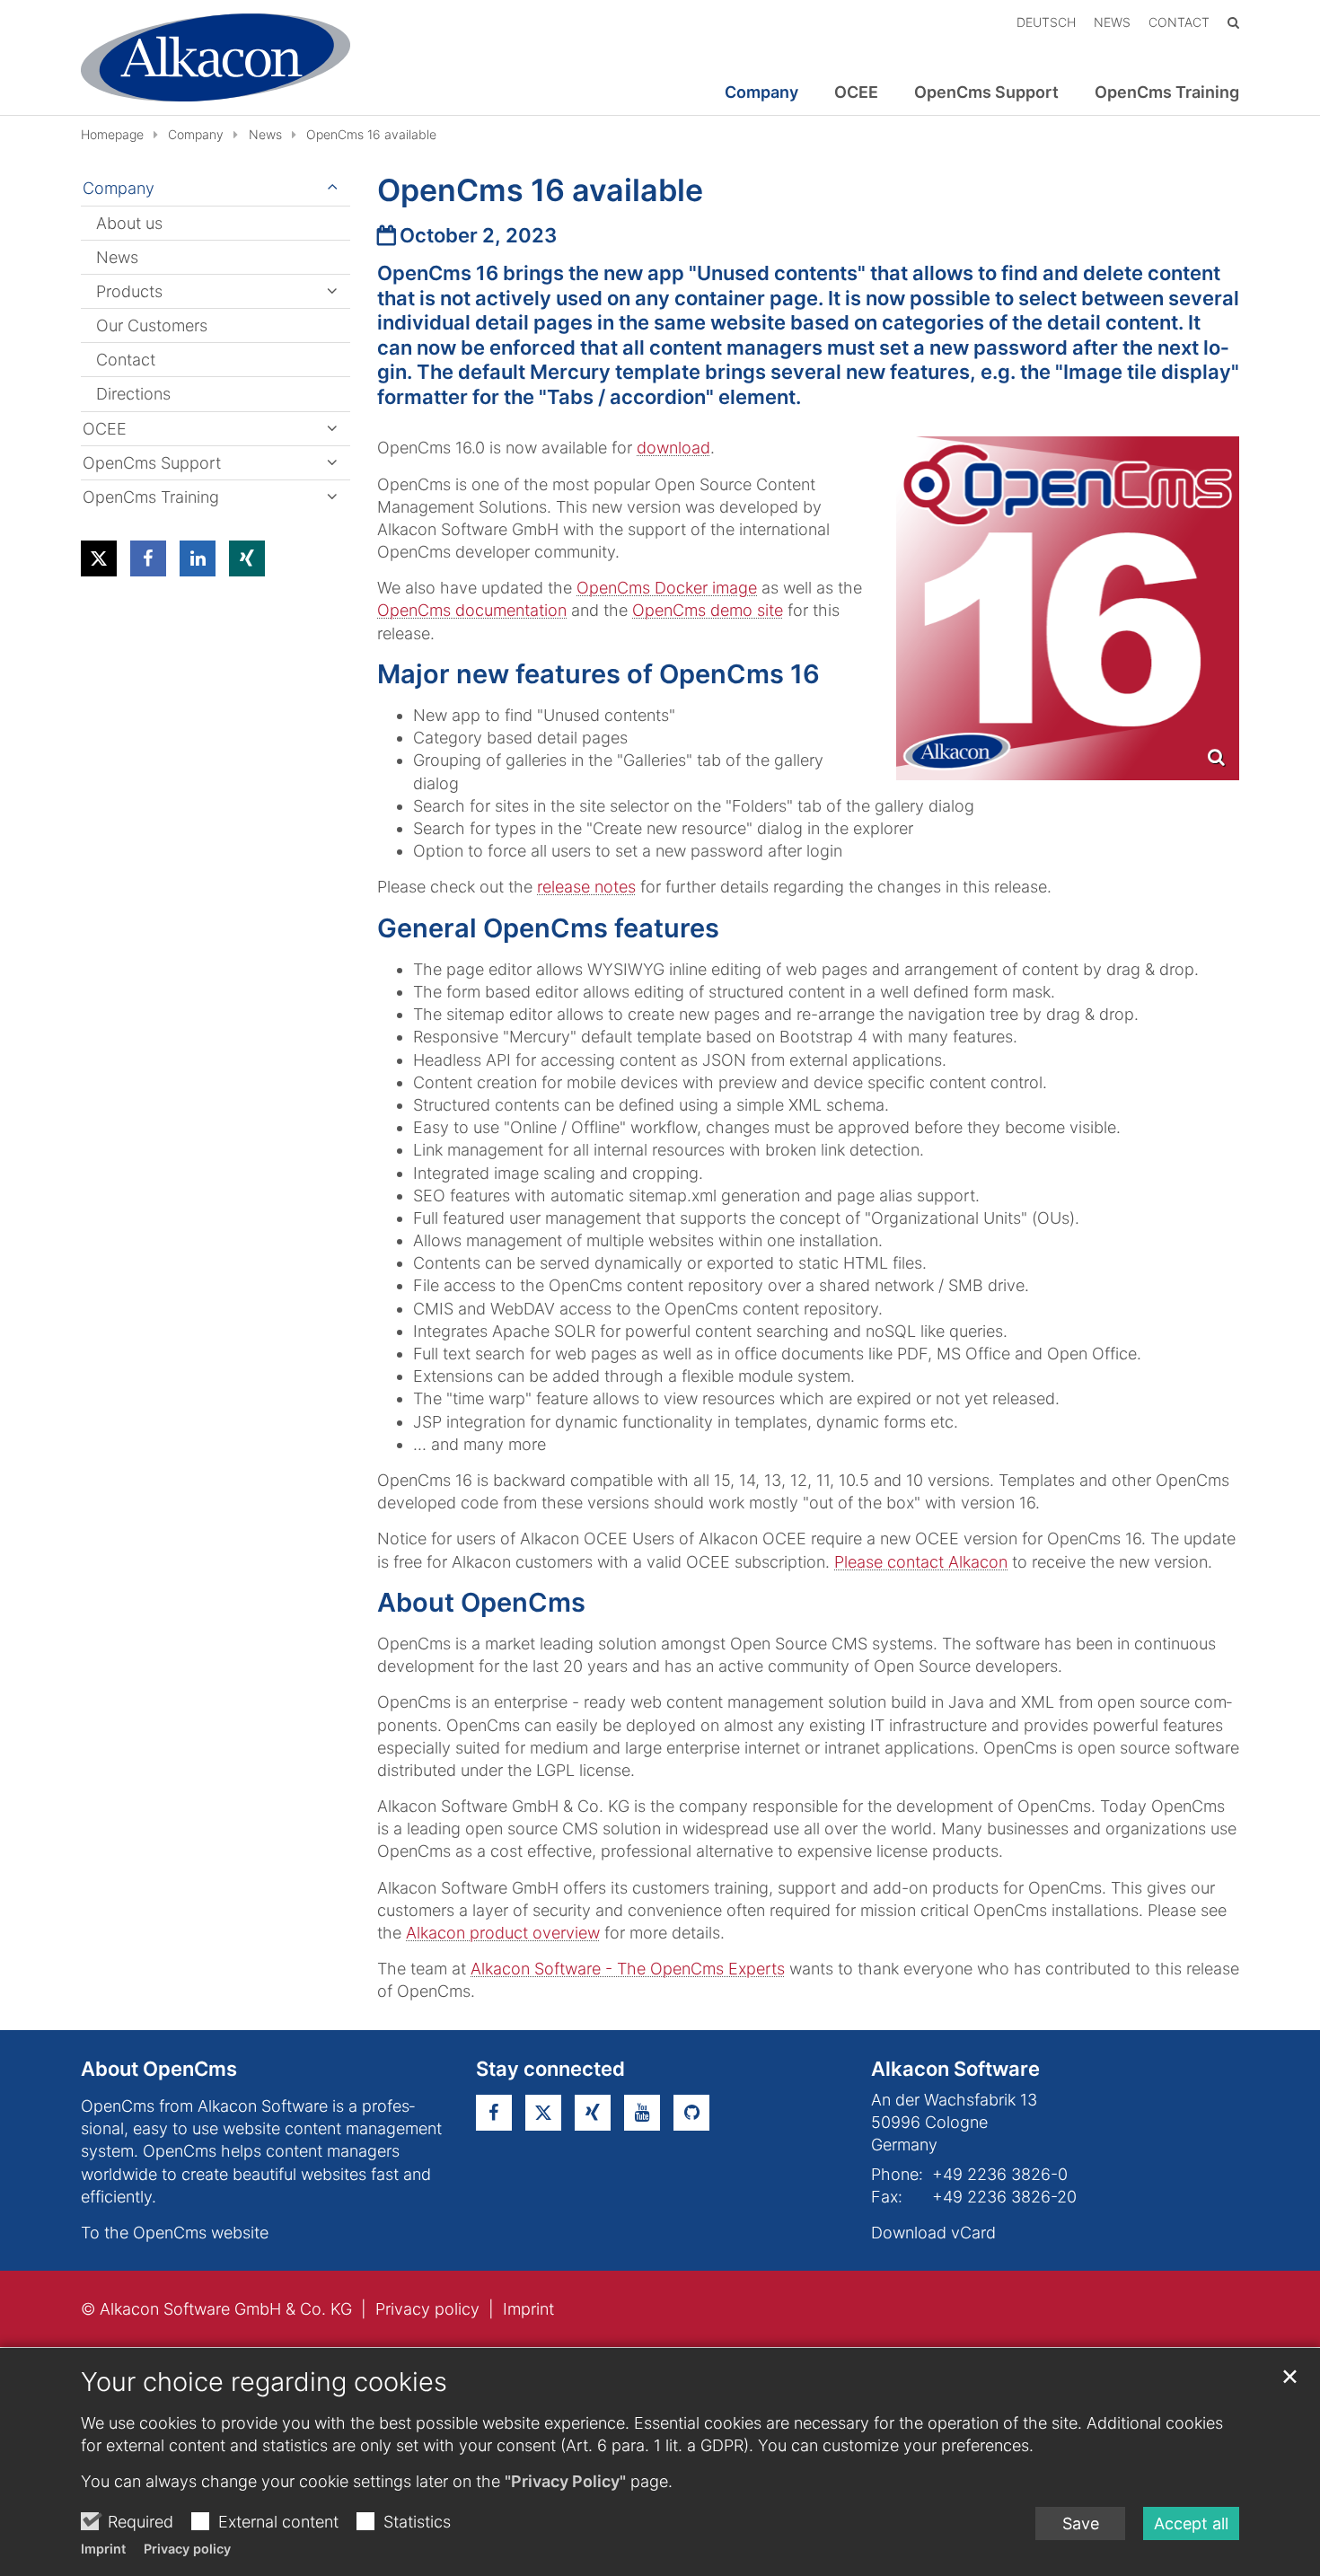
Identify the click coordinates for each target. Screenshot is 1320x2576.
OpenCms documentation (472, 610)
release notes (586, 887)
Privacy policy (187, 2549)
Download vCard (933, 2233)
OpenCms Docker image (667, 588)
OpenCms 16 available (371, 134)
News (265, 134)
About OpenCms (159, 2069)
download (673, 448)
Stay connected (550, 2069)
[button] (99, 558)
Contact (126, 360)
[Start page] (216, 57)
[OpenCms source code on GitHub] (691, 2113)
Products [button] (129, 291)
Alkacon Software (955, 2069)
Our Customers (152, 325)
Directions (133, 394)
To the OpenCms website (175, 2233)
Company (196, 134)
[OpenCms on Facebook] (494, 2113)
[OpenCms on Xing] (593, 2113)
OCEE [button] (856, 92)
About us (129, 223)
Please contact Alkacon (921, 1562)
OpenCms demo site (708, 610)
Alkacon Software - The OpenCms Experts (628, 1969)
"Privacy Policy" (565, 2481)
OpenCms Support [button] (986, 92)
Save (1081, 2523)
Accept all (1191, 2523)
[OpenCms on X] (543, 2113)
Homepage (112, 134)
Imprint (103, 2549)
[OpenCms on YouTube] (642, 2113)
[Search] (1233, 22)
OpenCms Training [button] (1167, 92)
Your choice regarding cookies (264, 2382)
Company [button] (761, 92)
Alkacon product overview (503, 1933)
